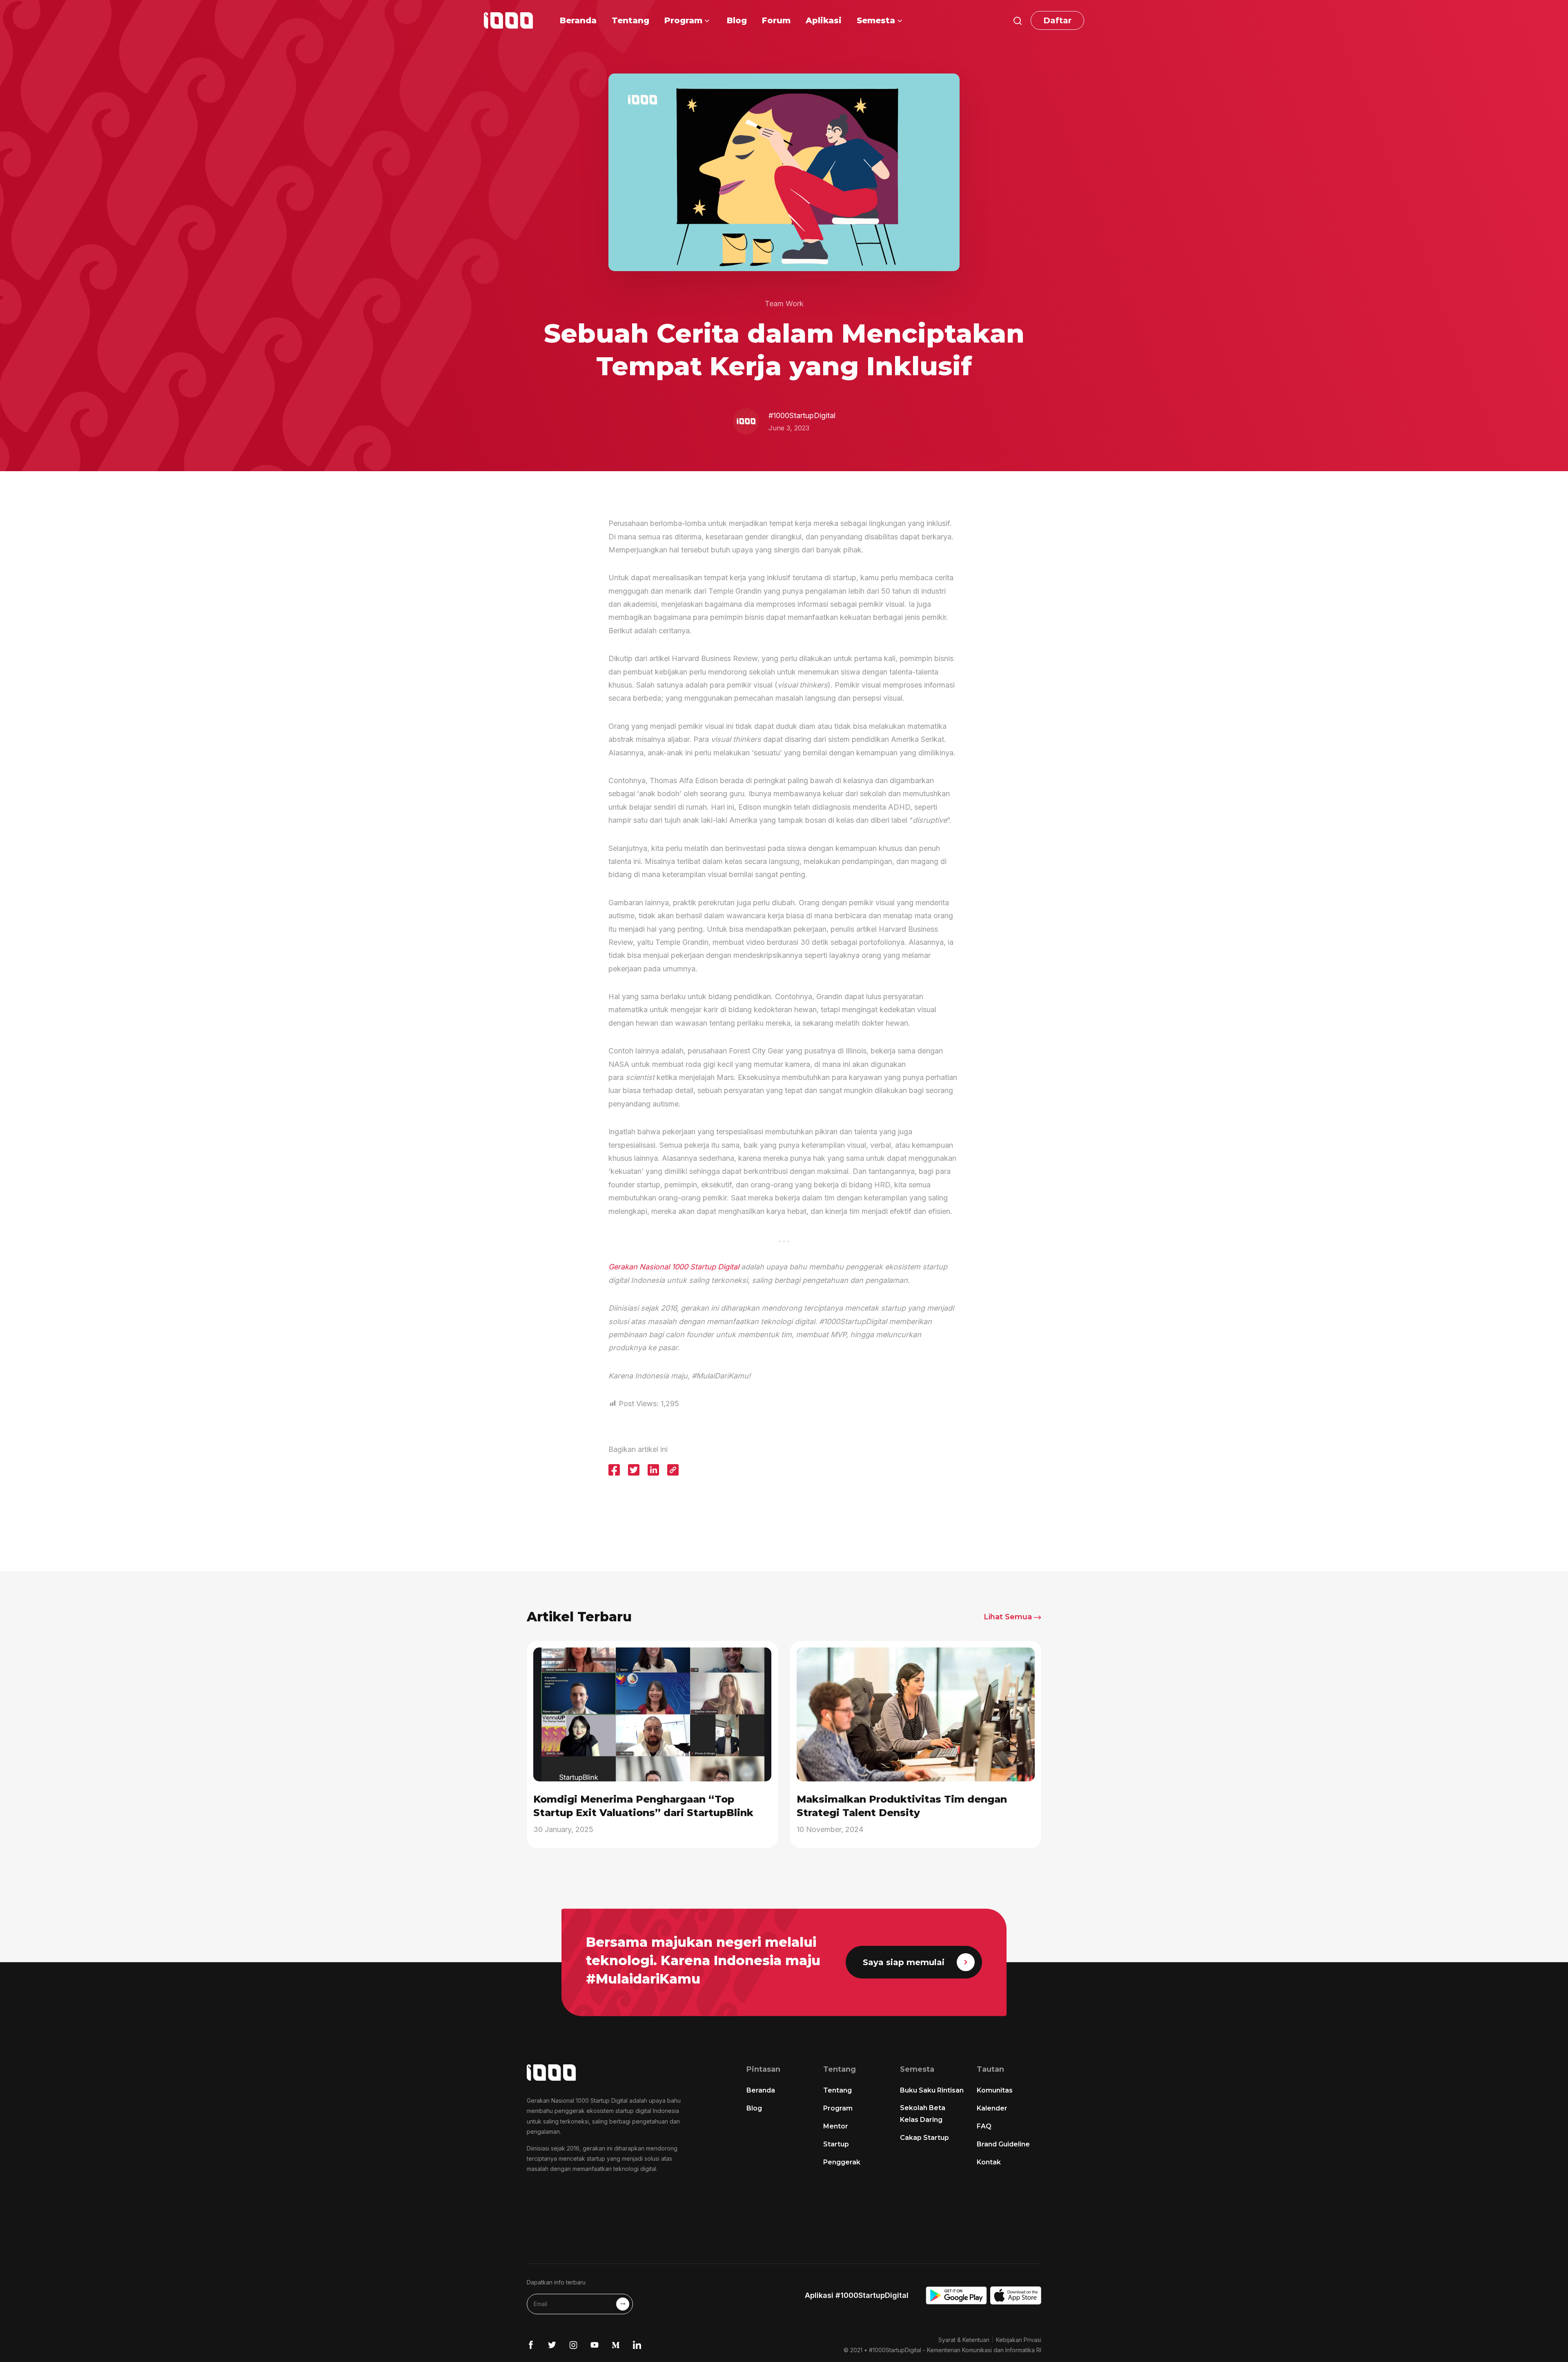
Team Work (784, 304)
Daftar (1057, 20)
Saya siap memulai (904, 1962)
